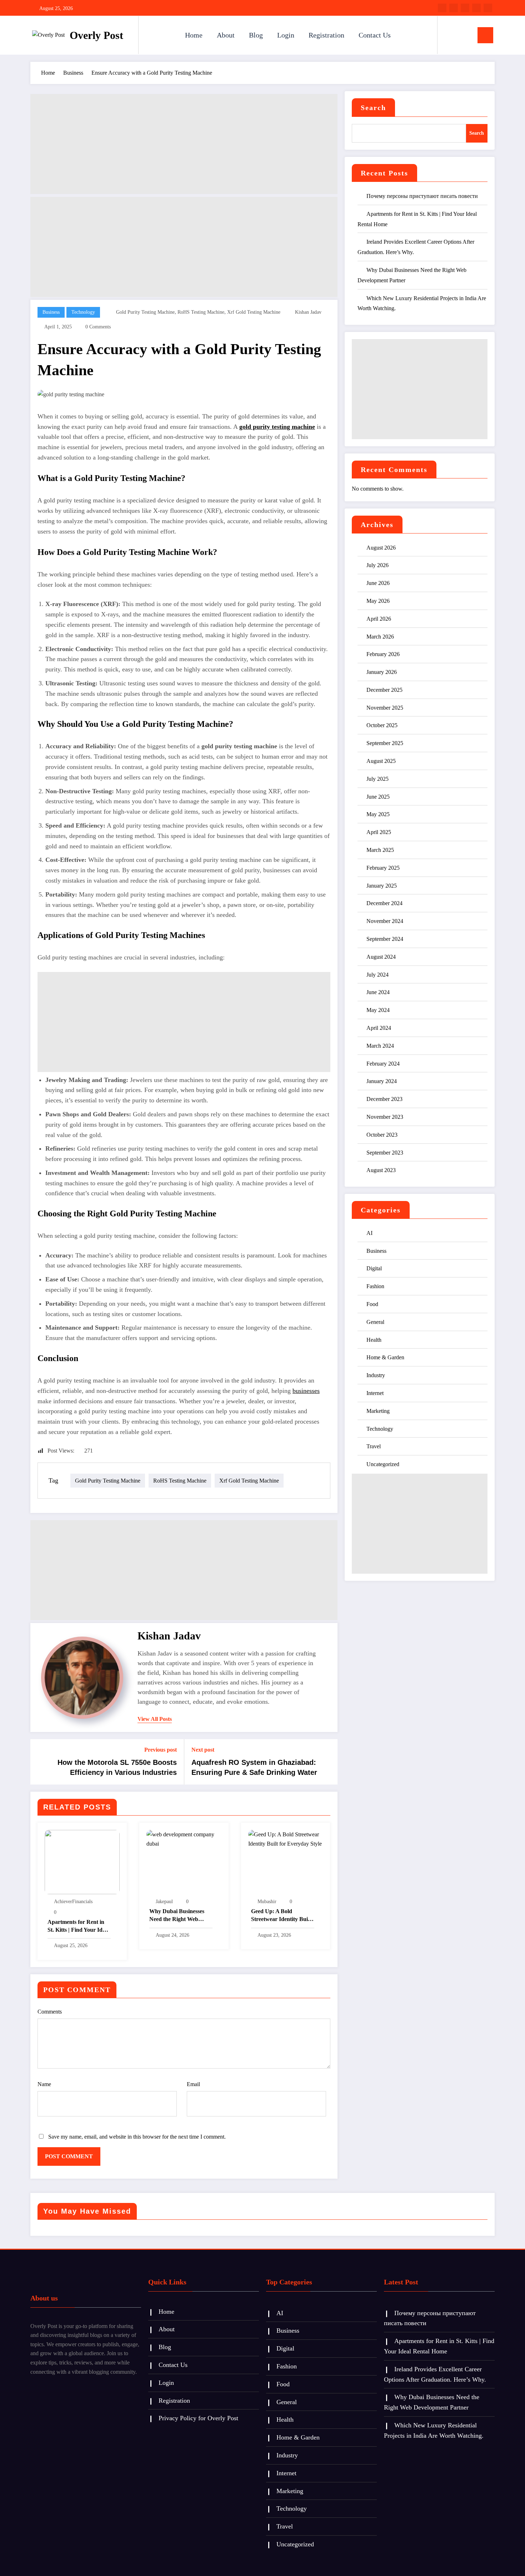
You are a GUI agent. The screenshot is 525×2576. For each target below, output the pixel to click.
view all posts (155, 1719)
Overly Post (96, 35)
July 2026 (377, 565)
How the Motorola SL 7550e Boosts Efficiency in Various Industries (117, 1767)
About (226, 35)
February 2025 (383, 868)
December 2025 (384, 690)
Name (44, 2084)
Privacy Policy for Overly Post (198, 2418)
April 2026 (379, 619)
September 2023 (385, 1153)
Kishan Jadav (308, 312)
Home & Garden (385, 1357)
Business (51, 312)
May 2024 (378, 1010)
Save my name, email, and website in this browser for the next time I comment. (137, 2137)
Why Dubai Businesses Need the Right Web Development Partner (177, 1916)
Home (194, 35)
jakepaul (164, 1902)
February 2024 (383, 1064)
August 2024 (381, 957)
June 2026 (378, 583)
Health (374, 1340)
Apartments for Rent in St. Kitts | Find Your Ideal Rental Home (78, 1927)
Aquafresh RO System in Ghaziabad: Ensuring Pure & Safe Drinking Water (254, 1767)
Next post (203, 1750)
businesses (306, 1391)
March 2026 (380, 637)
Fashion (375, 1286)
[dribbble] (465, 8)
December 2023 (384, 1099)
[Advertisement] (184, 144)
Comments (50, 2012)
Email (193, 2084)
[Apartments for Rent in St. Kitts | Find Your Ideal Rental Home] (82, 1862)
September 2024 (385, 939)
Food (372, 1304)
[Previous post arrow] (40, 1762)
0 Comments (98, 327)
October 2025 (382, 725)
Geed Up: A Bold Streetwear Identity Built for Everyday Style (281, 1916)
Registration (326, 35)
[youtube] (488, 8)
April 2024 (379, 1028)
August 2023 (381, 1170)
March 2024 (380, 1046)
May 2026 (378, 601)
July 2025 (377, 779)
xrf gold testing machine (254, 312)
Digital (374, 1268)
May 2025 (378, 814)
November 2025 (385, 708)
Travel (374, 1446)
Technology (83, 312)
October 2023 (382, 1135)
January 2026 (382, 672)
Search (373, 108)
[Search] (450, 35)
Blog (256, 35)
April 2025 (379, 832)
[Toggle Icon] (485, 35)
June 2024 (378, 992)
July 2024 (377, 975)
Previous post (161, 1750)
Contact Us (375, 35)
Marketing (378, 1411)
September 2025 (385, 743)
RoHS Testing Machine (201, 312)
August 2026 (381, 548)
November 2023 (385, 1117)
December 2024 (384, 903)
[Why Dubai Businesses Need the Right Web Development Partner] (184, 1839)
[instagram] (476, 8)
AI (369, 1233)
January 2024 (382, 1081)
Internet (375, 1393)
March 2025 (380, 850)
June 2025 (378, 797)
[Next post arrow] (327, 1762)
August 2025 (381, 761)
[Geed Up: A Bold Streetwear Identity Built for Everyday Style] (286, 1839)
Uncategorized (383, 1464)
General (375, 1322)
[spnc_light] (463, 35)
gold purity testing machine (145, 312)
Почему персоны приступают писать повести (422, 196)
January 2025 (382, 886)
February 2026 (383, 654)
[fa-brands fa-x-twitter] (454, 8)
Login (286, 35)
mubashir (267, 1902)
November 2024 (385, 921)
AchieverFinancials (73, 1902)
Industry (376, 1375)
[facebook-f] (442, 8)
